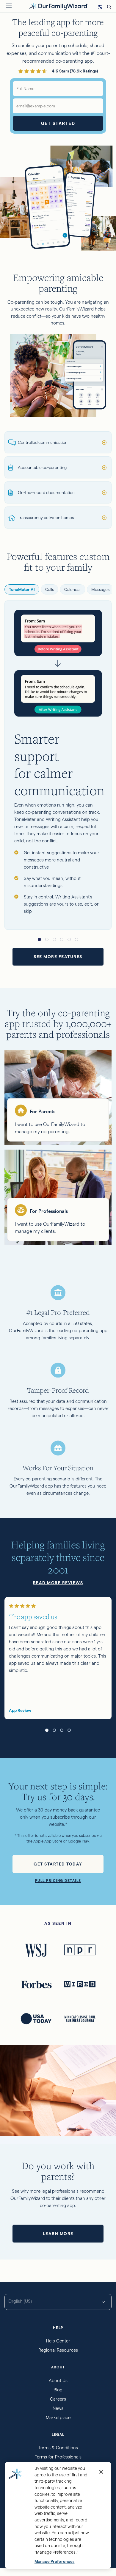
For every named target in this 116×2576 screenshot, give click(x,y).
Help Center (58, 2341)
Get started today (58, 1864)
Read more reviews (58, 1583)
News (58, 2408)
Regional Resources (58, 2350)
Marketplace (58, 2417)
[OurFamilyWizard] (59, 6)
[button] (39, 939)
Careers (58, 2399)
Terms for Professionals (58, 2457)
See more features (58, 957)
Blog (58, 2390)
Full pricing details (58, 1881)
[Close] (101, 2472)
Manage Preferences (54, 2562)
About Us (58, 2380)
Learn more (58, 2234)
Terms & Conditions (58, 2448)
